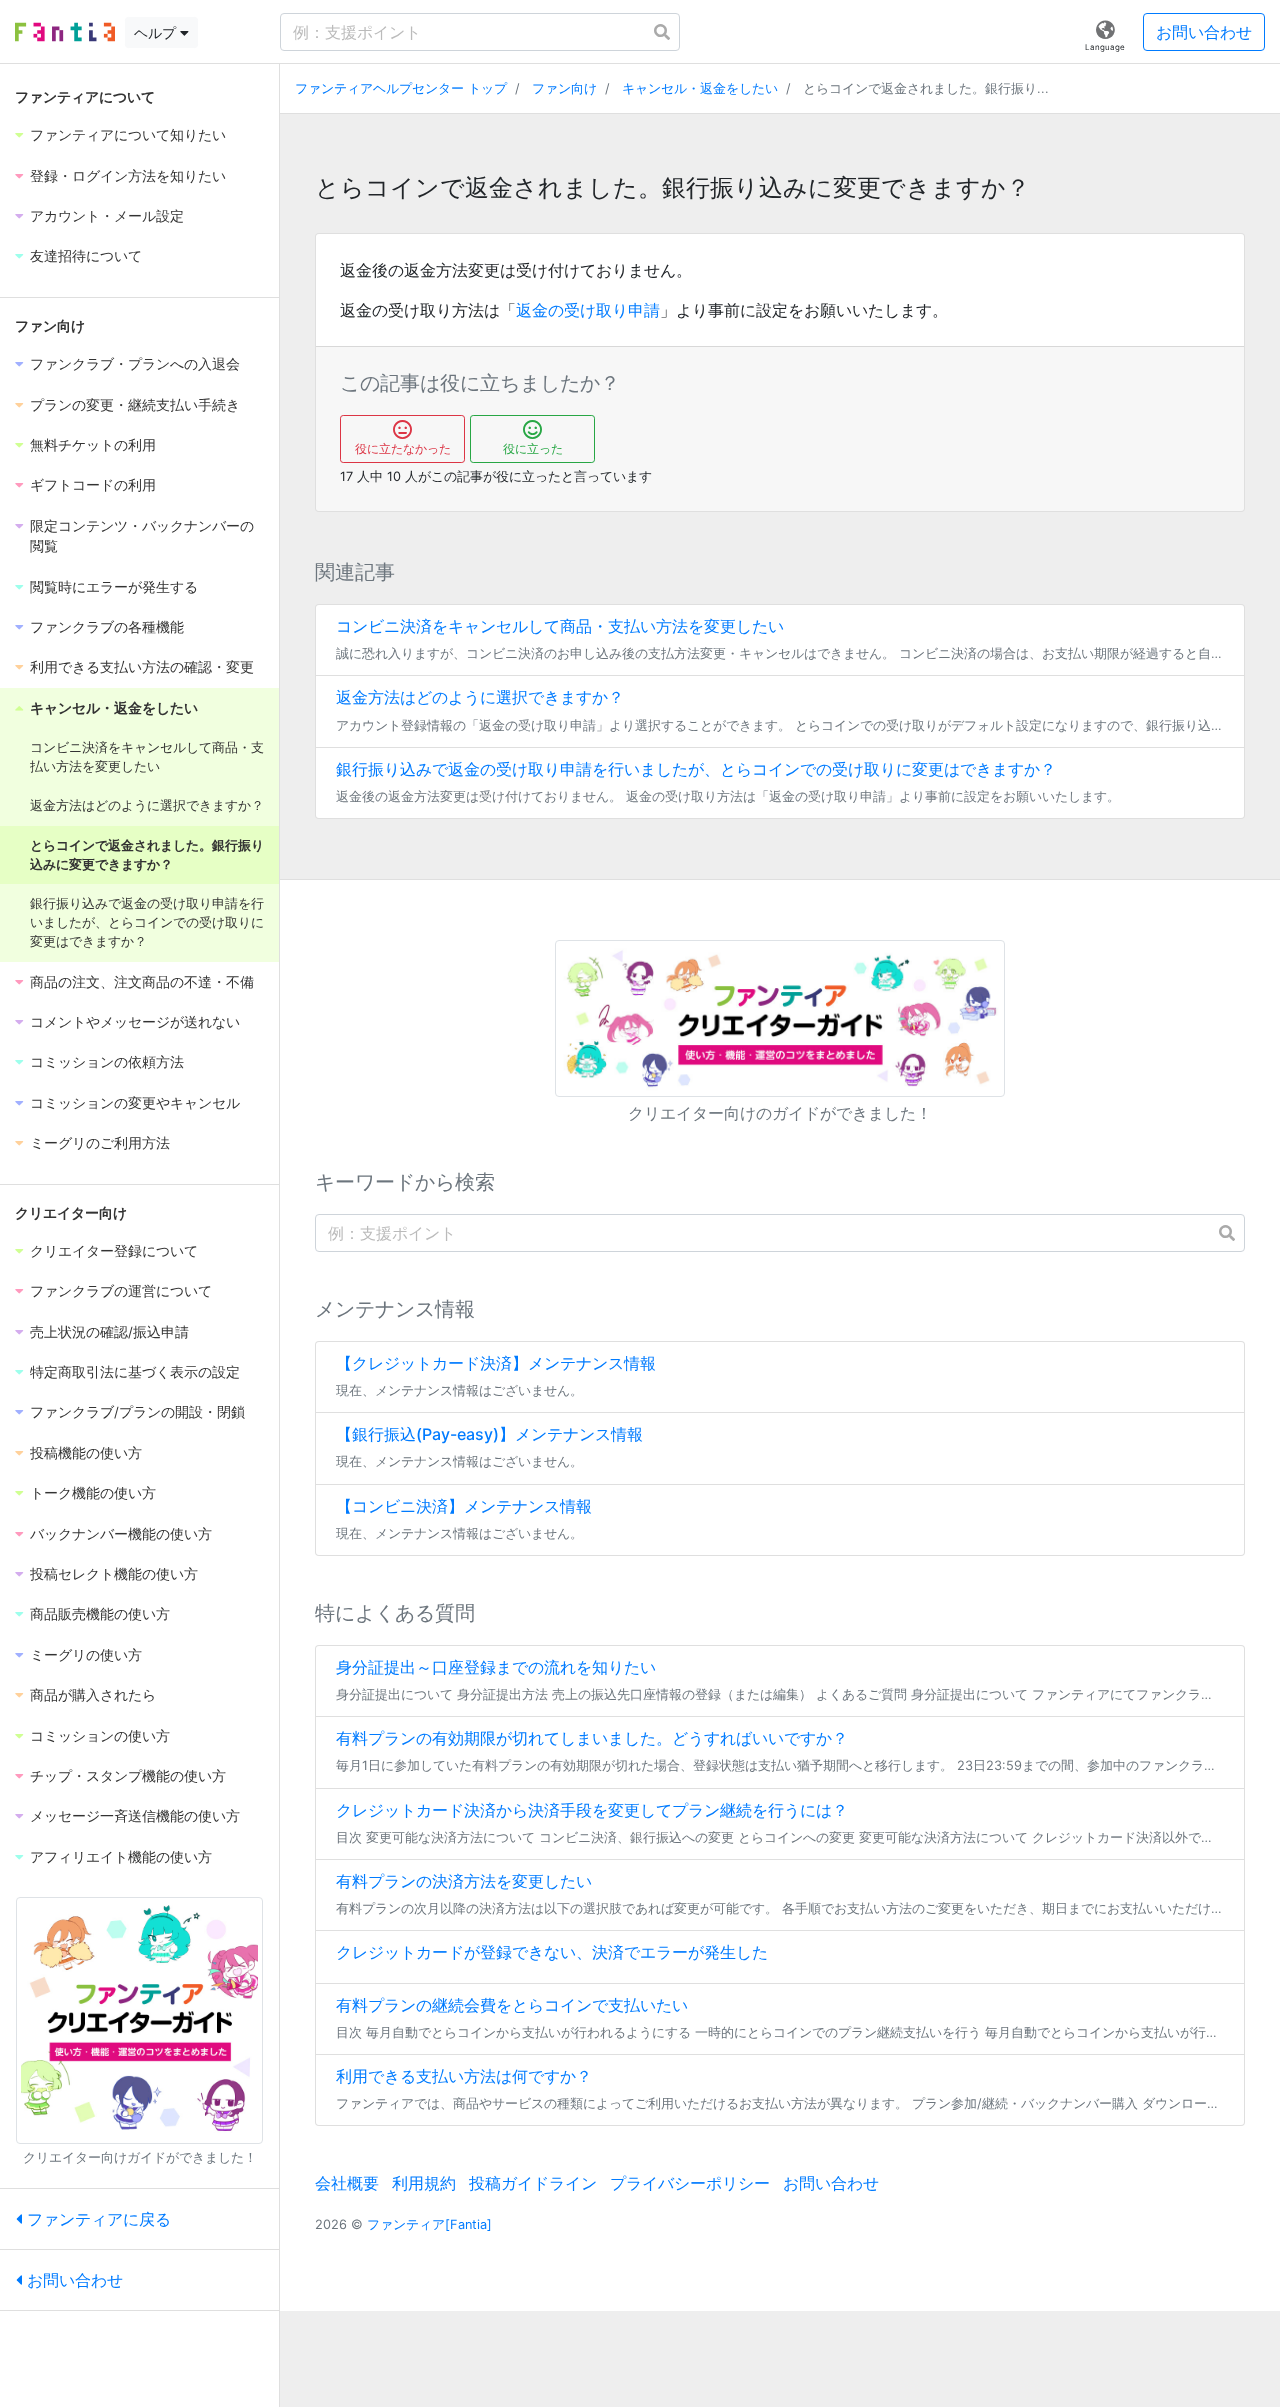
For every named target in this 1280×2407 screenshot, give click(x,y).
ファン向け (564, 88)
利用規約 (424, 2183)
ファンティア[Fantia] (429, 2224)
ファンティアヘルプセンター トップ (401, 88)
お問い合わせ (1204, 32)
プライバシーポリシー (690, 2183)
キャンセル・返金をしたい (700, 88)
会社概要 (347, 2183)
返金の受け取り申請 (588, 310)
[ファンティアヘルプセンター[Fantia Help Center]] (65, 32)
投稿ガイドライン (533, 2183)
